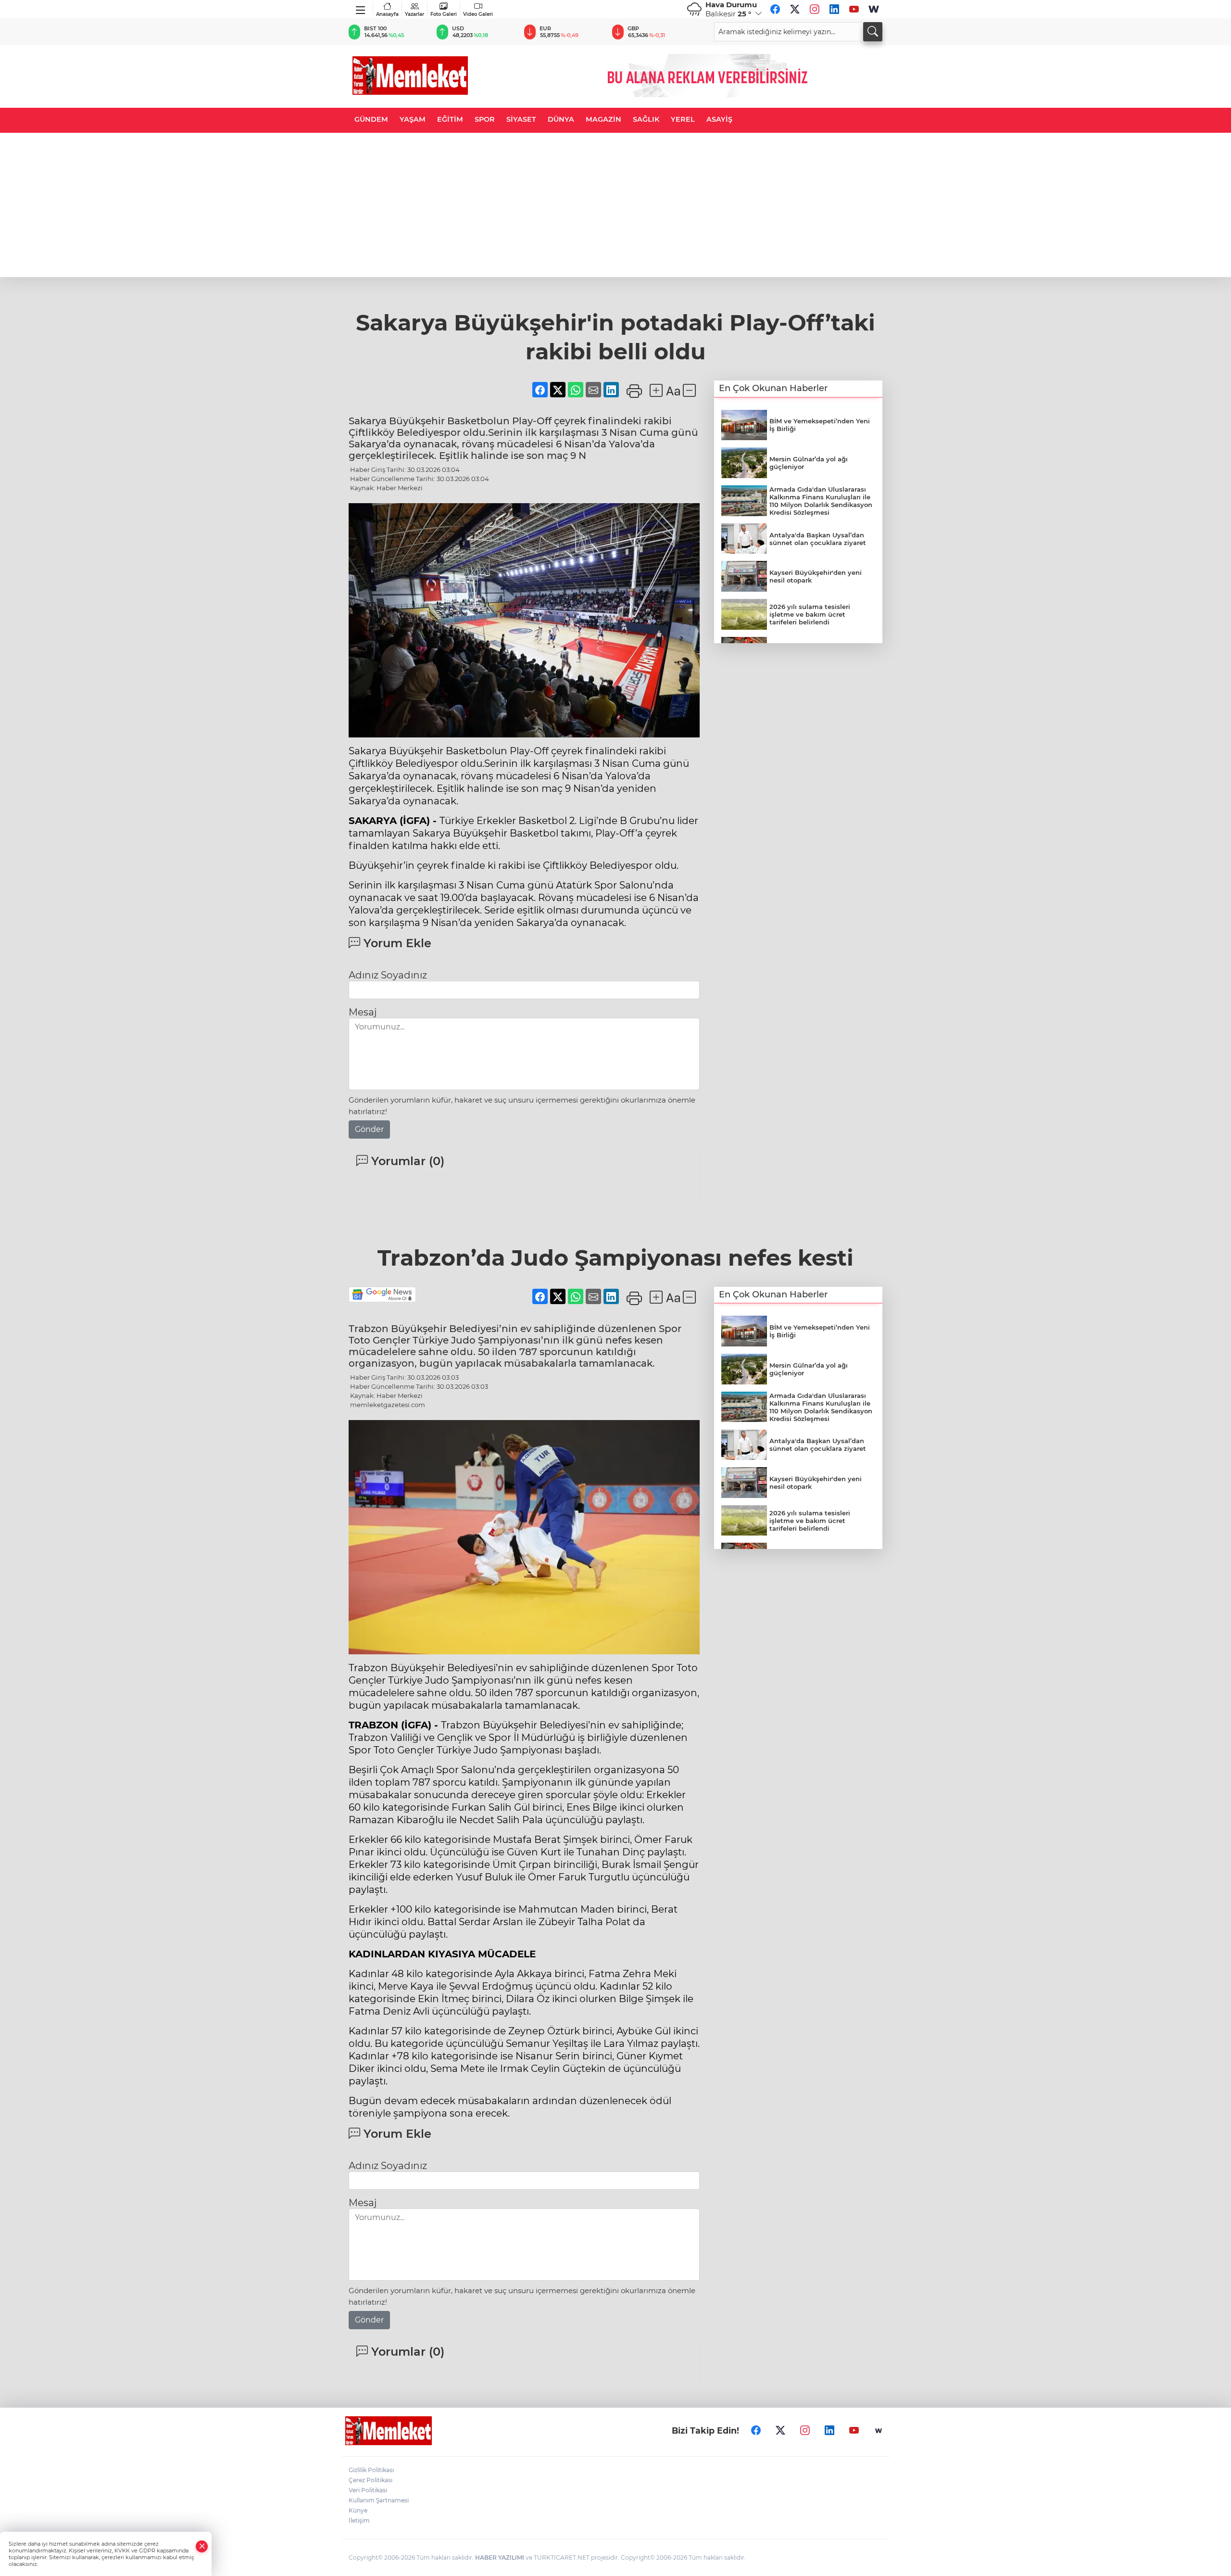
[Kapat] (202, 2546)
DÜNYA (561, 119)
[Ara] (873, 32)
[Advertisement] (615, 205)
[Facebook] (775, 9)
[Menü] (361, 8)
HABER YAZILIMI (500, 2557)
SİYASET (521, 119)
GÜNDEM (371, 119)
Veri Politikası (368, 2490)
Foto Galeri (444, 14)
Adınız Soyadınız (388, 975)
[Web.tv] (874, 9)
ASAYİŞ (719, 119)
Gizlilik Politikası (371, 2470)
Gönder (369, 1129)
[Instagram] (815, 9)
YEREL (683, 119)
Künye (358, 2510)
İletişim (359, 2520)
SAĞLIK (646, 119)
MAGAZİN (603, 119)
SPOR (485, 119)
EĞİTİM (450, 119)
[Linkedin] (834, 9)
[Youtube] (854, 9)
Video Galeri (478, 14)
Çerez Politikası (371, 2480)
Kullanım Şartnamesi (379, 2500)
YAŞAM (413, 119)
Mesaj (363, 1012)
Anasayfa (387, 14)
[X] (795, 9)
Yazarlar (415, 14)
